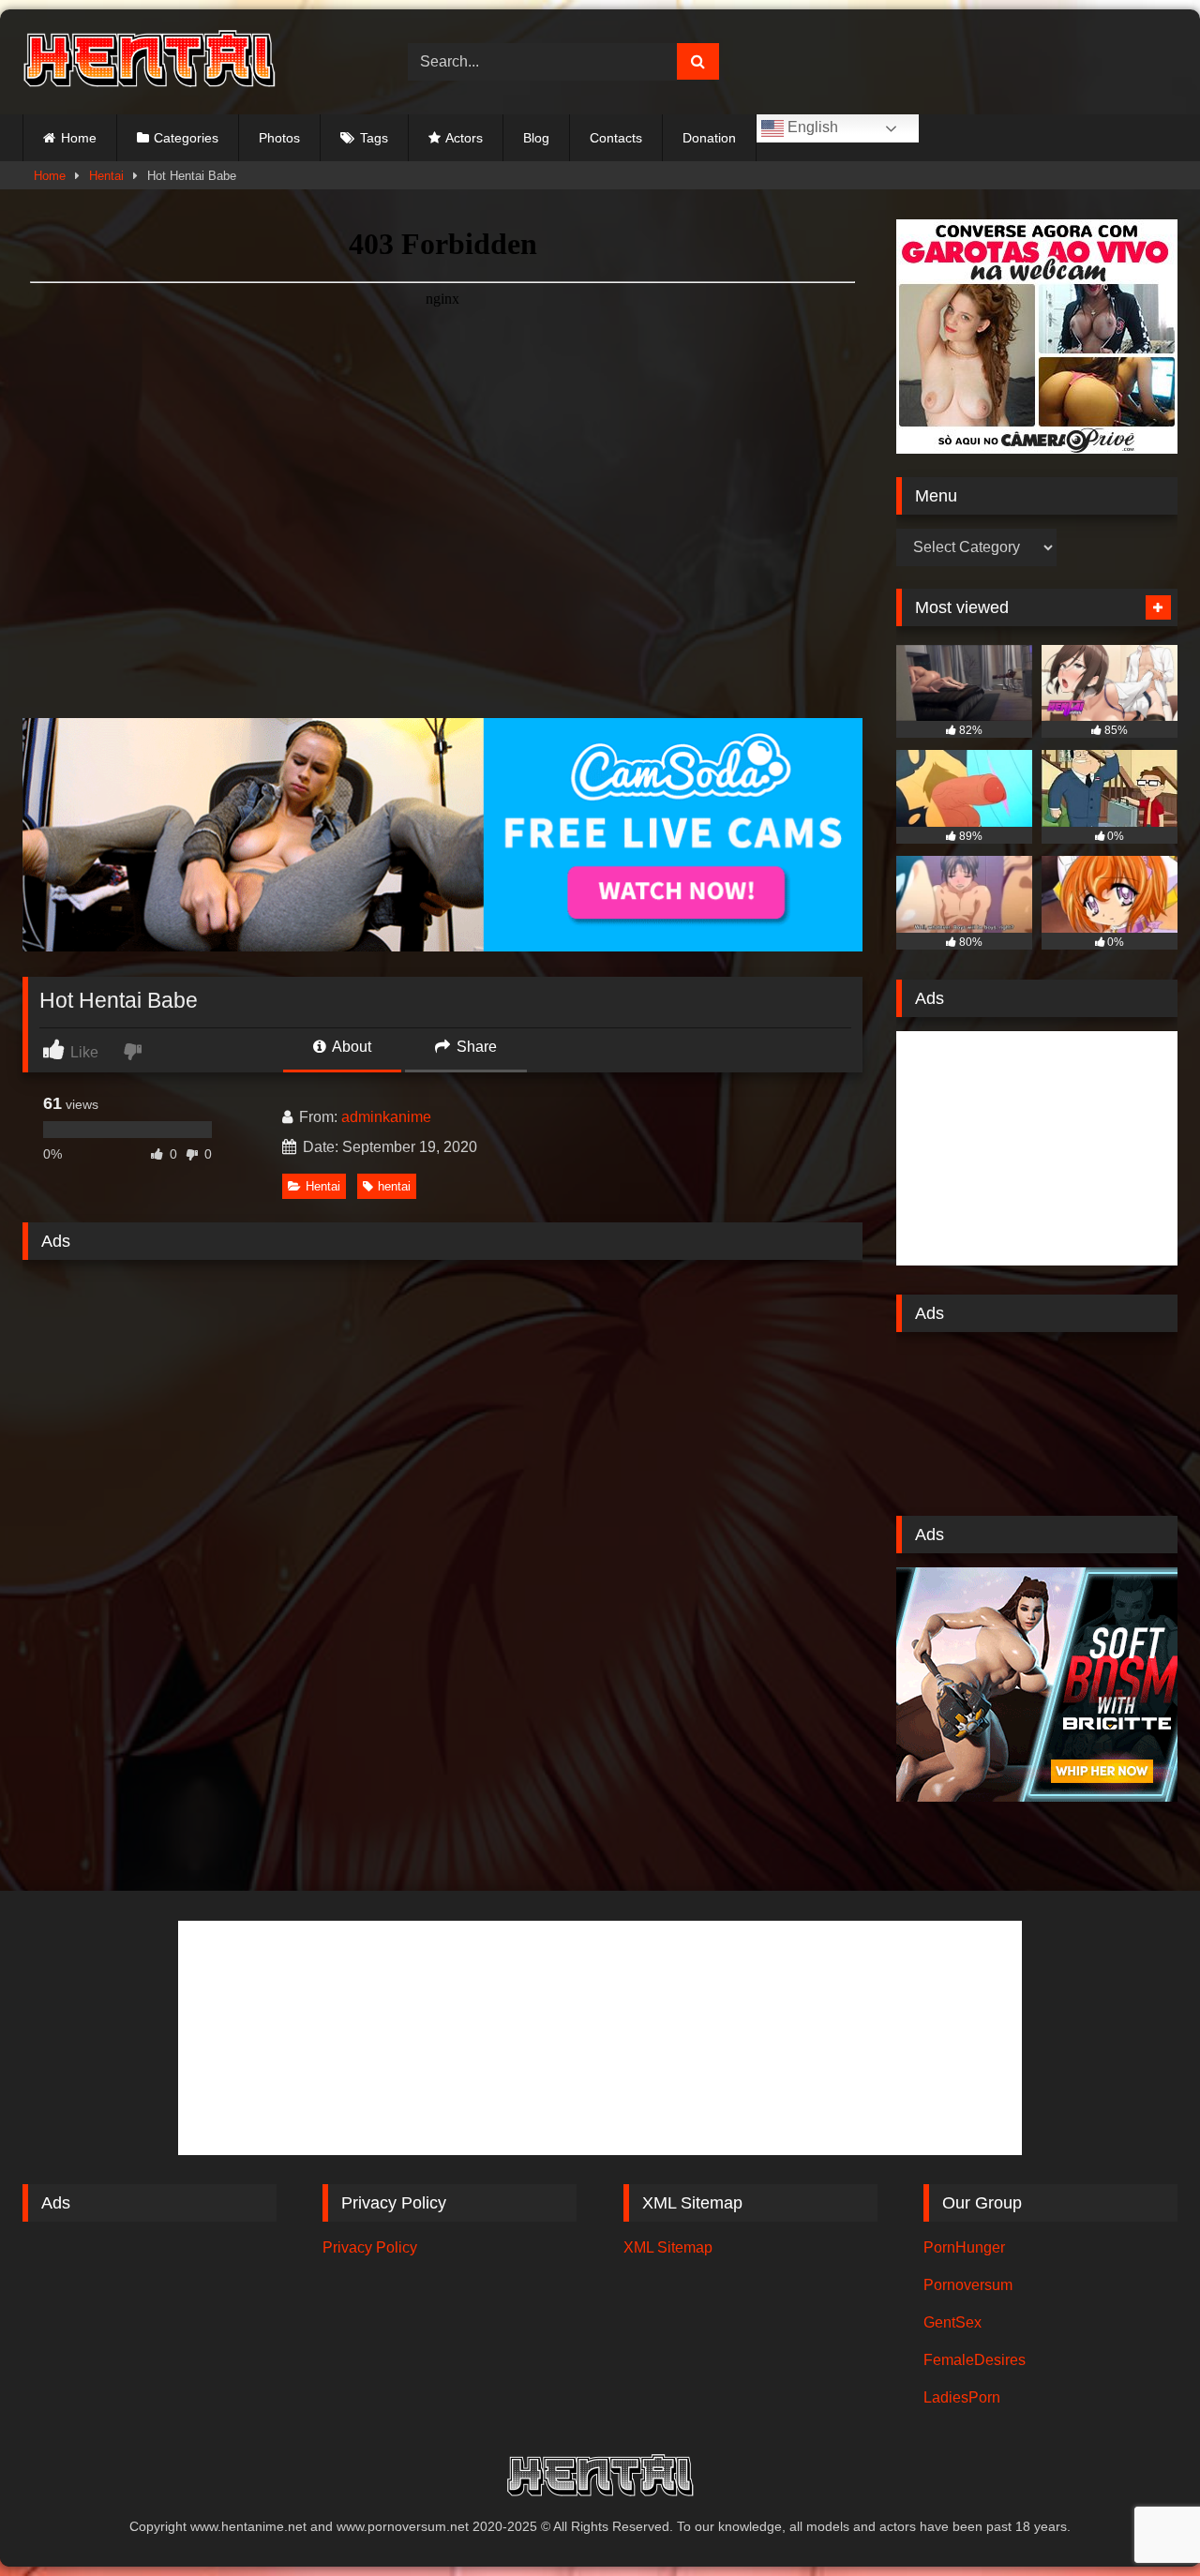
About (350, 1047)
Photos (279, 138)
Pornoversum (968, 2285)
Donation (709, 138)
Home (79, 138)
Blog (536, 138)
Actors (464, 138)
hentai (394, 1186)
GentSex (952, 2322)
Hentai (106, 176)
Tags (374, 138)
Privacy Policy (370, 2247)
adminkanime (386, 1117)
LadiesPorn (962, 2397)
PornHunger (964, 2247)
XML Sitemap (668, 2247)
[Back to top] (1142, 2520)
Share (475, 1047)
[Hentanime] (149, 62)
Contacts (616, 138)
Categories (186, 138)
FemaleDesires (975, 2360)
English (811, 127)
